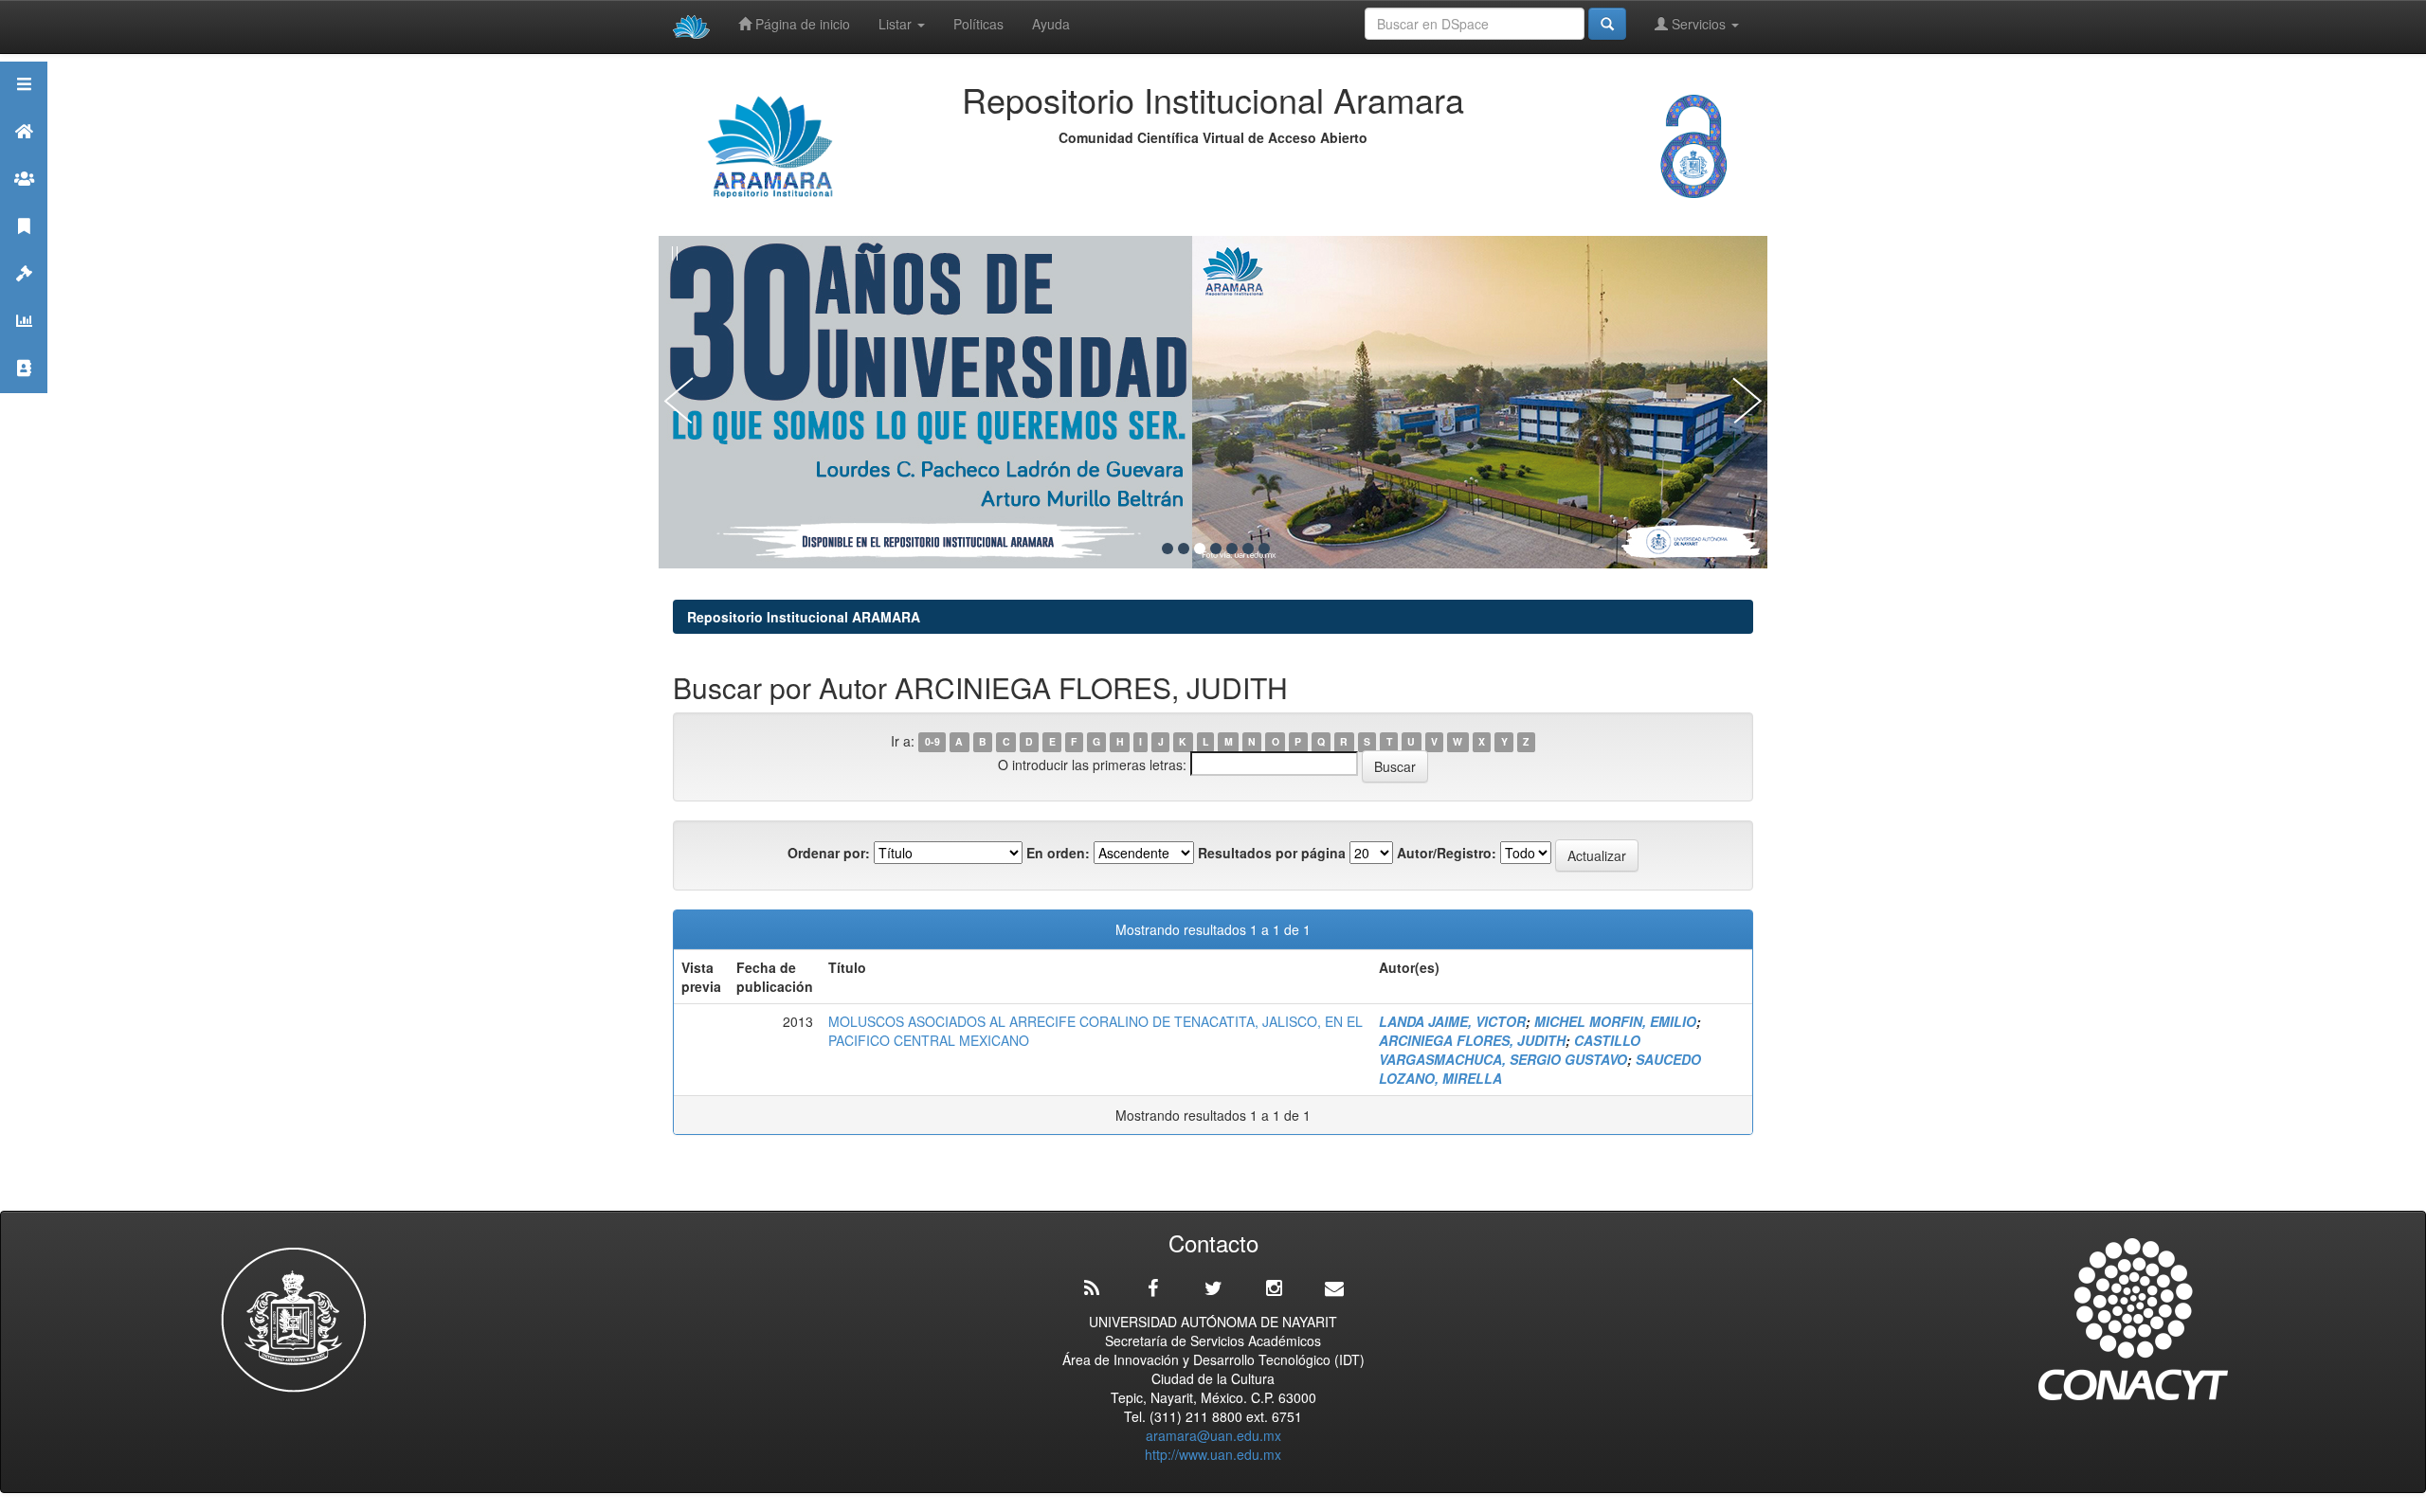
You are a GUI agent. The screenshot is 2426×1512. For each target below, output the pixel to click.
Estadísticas (24, 344)
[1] (1168, 549)
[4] (1216, 549)
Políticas (978, 24)
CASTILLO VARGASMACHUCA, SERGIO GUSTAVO (1510, 1050)
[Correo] (1334, 1288)
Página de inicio (801, 24)
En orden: (1058, 853)
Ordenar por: (829, 853)
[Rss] (1092, 1288)
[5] (1232, 549)
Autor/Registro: (1447, 853)
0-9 (932, 742)
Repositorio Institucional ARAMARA (804, 617)
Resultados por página (1272, 853)
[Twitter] (1213, 1288)
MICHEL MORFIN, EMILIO (1615, 1021)
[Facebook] (1152, 1288)
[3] (1200, 549)
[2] (1184, 549)
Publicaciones (24, 250)
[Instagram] (1274, 1288)
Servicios (1699, 24)
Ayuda (1051, 24)
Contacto (24, 392)
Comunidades (24, 202)
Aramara (24, 155)
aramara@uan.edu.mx (1213, 1435)
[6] (1248, 549)
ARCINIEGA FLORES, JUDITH (1472, 1040)
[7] (1264, 549)
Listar (897, 24)
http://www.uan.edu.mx (1213, 1454)
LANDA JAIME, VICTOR (1452, 1021)
